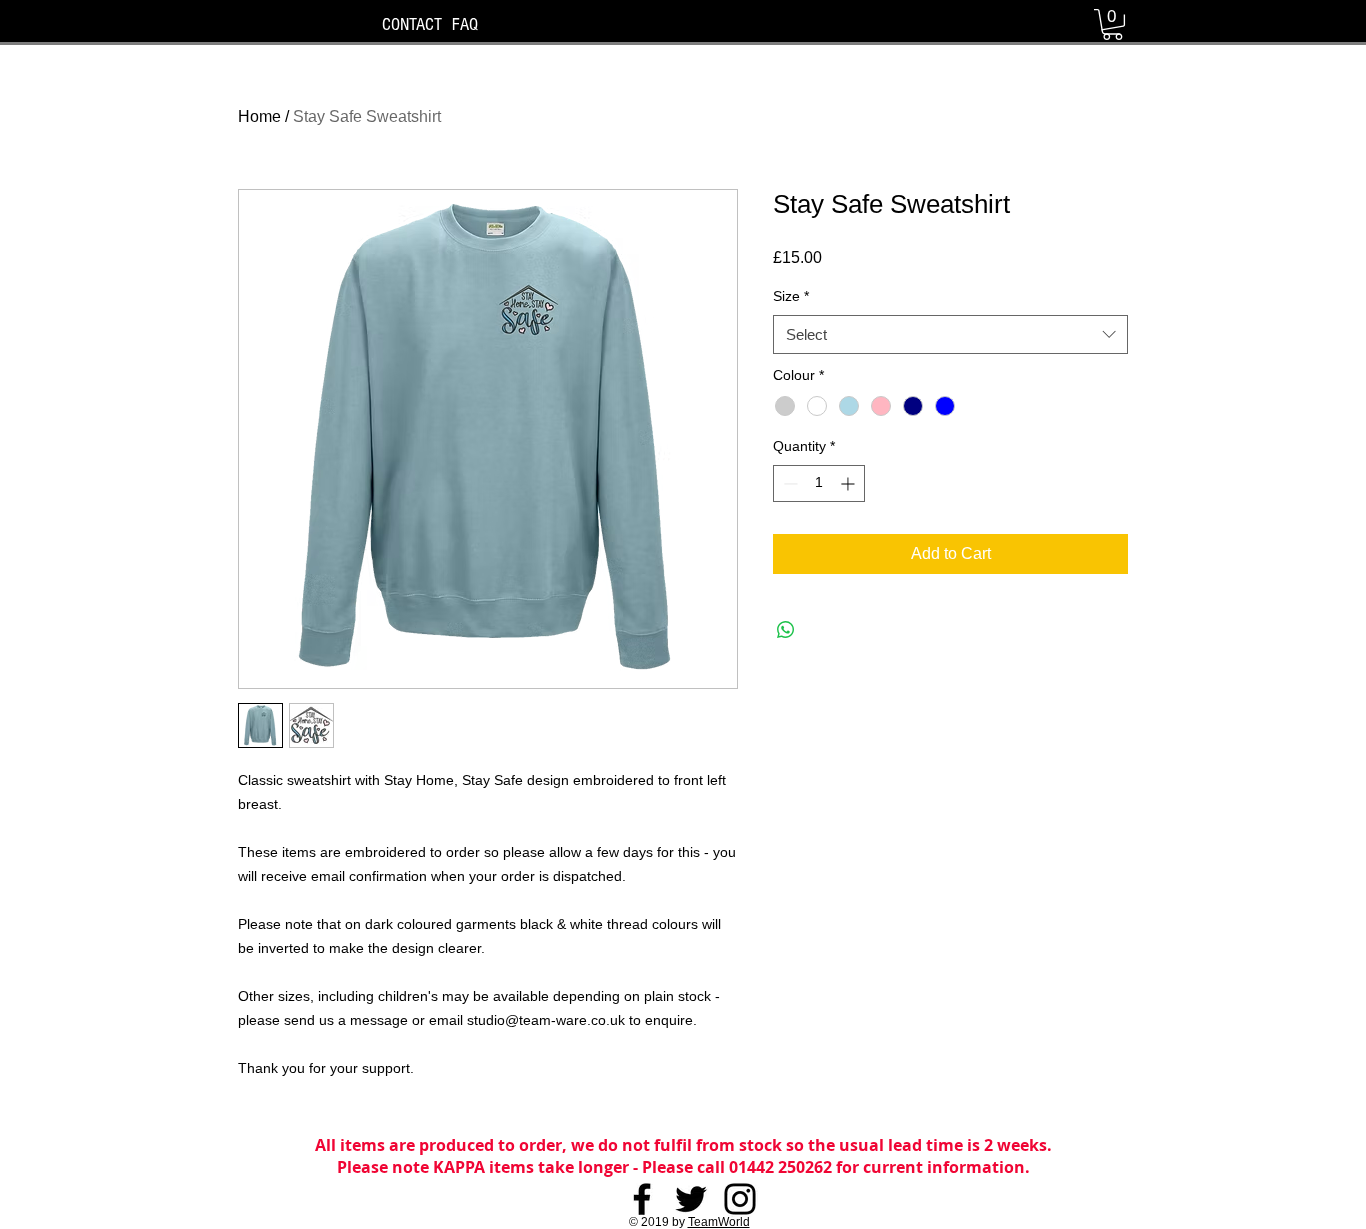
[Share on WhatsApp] (786, 630)
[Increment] (849, 483)
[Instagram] (740, 1199)
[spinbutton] (819, 483)
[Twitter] (691, 1199)
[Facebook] (642, 1199)
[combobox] (950, 334)
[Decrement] (788, 483)
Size (791, 296)
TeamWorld (719, 1222)
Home (259, 116)
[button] (1112, 24)
